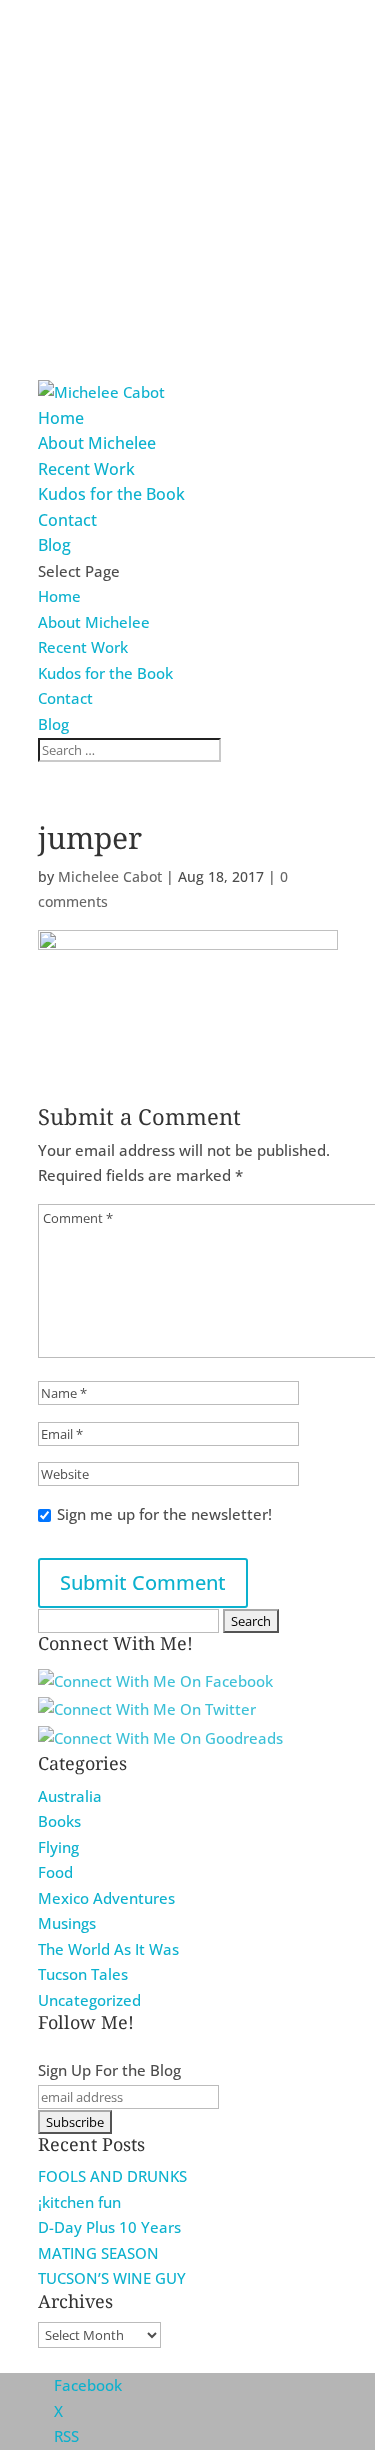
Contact (67, 520)
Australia (70, 1796)
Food (55, 1872)
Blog (54, 545)
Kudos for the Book (111, 494)
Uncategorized (89, 2000)
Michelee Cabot (110, 876)
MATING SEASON (98, 2253)
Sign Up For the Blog (109, 2070)
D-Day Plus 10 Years (109, 2227)
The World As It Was (108, 1949)
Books (59, 1821)
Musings (67, 1923)
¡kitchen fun (79, 2202)
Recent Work (86, 469)
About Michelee (97, 443)
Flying (58, 1847)
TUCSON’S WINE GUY (112, 2278)
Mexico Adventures (106, 1898)
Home (61, 418)
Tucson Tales (83, 1974)
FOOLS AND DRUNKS (112, 2176)
